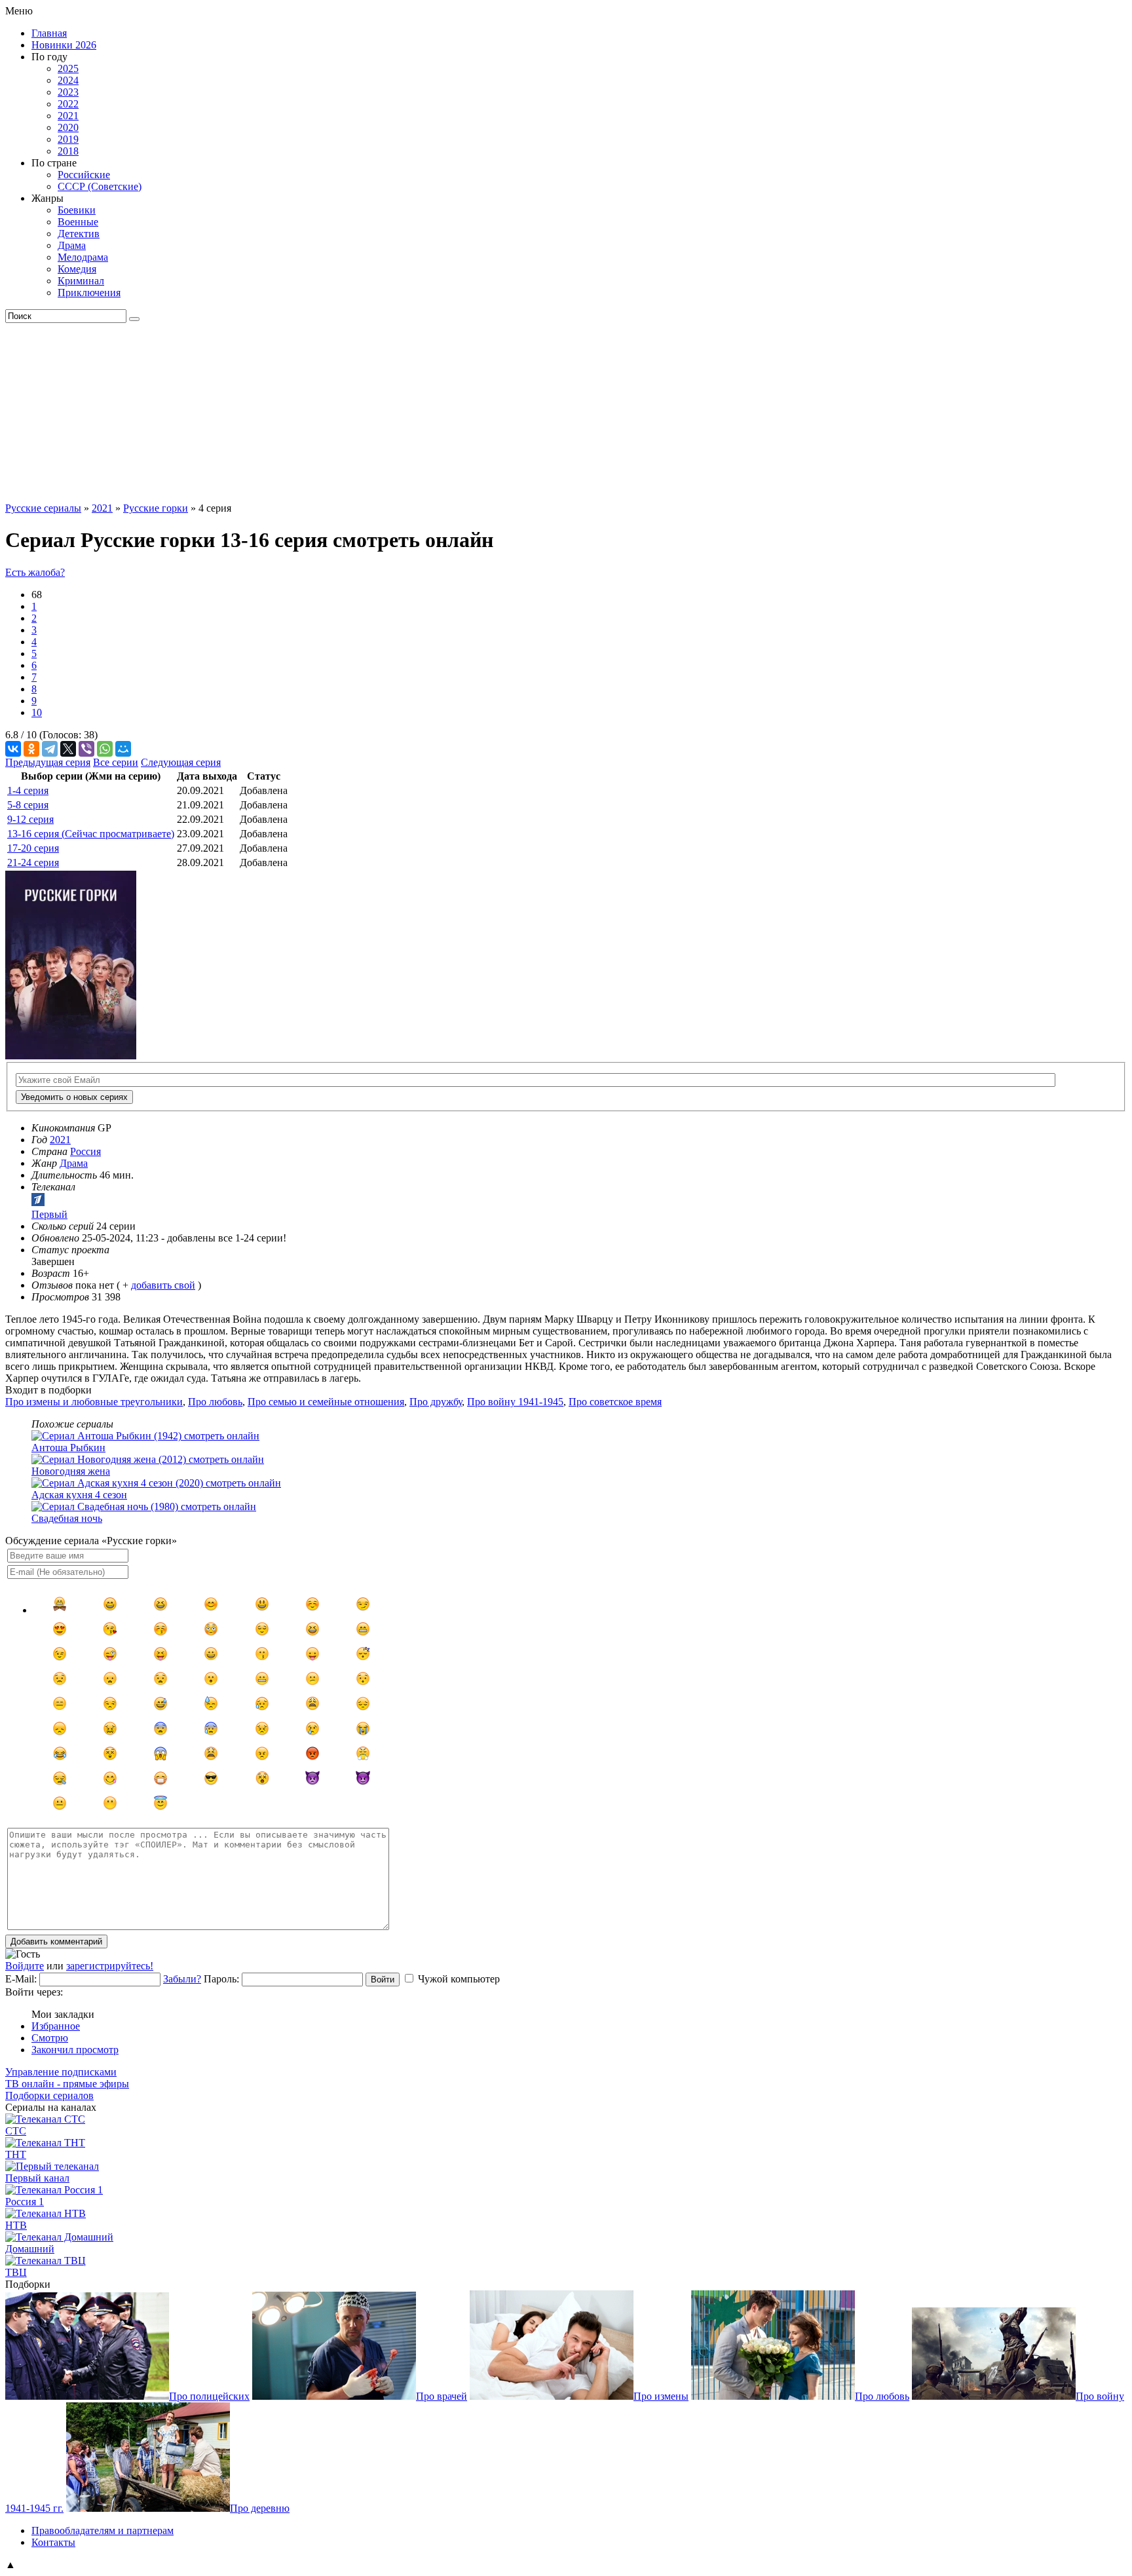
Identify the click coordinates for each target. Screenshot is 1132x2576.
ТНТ (16, 2154)
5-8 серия (28, 805)
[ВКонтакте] (13, 749)
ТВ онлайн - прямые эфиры (67, 2084)
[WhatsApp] (105, 749)
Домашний (30, 2249)
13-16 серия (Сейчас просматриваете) (91, 834)
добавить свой (163, 1285)
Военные (78, 222)
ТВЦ (16, 2272)
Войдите (25, 1966)
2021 (68, 116)
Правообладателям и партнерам (103, 2530)
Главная (49, 33)
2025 (68, 68)
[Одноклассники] (31, 749)
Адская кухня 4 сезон (79, 1495)
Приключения (89, 293)
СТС (16, 2131)
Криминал (81, 281)
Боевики (77, 210)
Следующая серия (181, 762)
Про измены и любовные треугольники (94, 1402)
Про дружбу (436, 1402)
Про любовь (215, 1402)
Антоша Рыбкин (68, 1448)
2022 (68, 104)
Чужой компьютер (459, 1979)
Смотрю (50, 2038)
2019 (68, 139)
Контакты (53, 2542)
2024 (68, 80)
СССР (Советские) (100, 186)
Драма (72, 245)
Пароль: (221, 1979)
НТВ (16, 2225)
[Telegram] (50, 749)
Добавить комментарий (56, 1941)
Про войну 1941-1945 (515, 1402)
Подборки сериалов (49, 2095)
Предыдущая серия (48, 762)
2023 (68, 92)
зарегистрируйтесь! (110, 1966)
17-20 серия (33, 848)
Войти (383, 1979)
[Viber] (86, 749)
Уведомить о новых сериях (74, 1097)
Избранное (56, 2026)
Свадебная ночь (67, 1518)
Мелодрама (83, 257)
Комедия (77, 269)
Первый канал (37, 2178)
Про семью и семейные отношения (326, 1402)
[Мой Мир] (123, 749)
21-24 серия (33, 862)
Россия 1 (25, 2202)
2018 (68, 151)
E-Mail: (21, 1979)
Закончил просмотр (75, 2050)
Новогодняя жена (71, 1471)
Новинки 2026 (64, 45)
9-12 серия (30, 819)
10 (37, 712)
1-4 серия (28, 790)
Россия (85, 1151)
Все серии (116, 762)
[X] (68, 749)
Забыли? (182, 1979)
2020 (68, 127)
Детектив (79, 234)
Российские (84, 175)
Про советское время (615, 1402)
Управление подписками (61, 2072)
